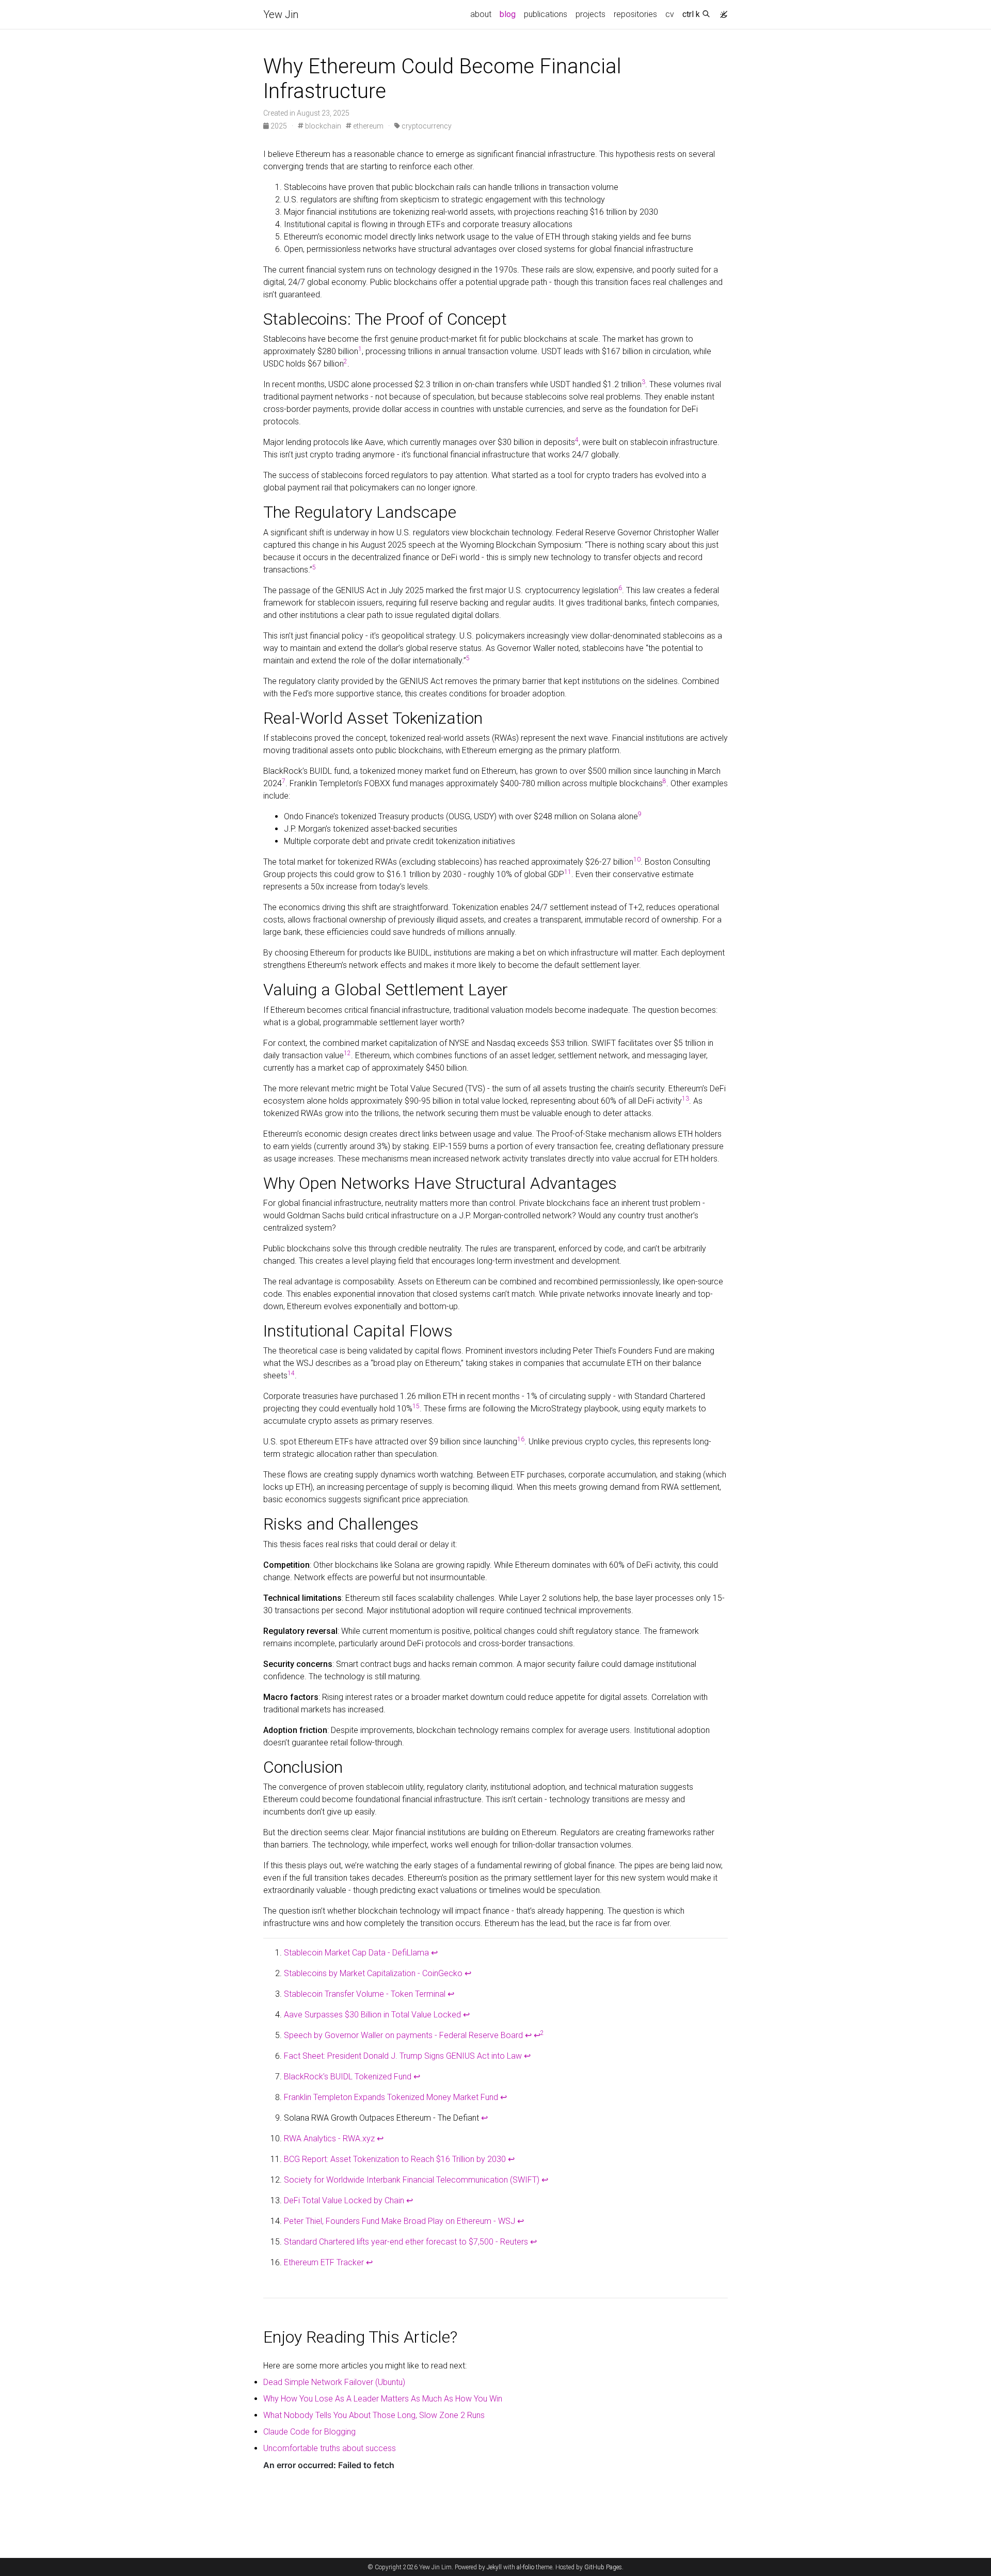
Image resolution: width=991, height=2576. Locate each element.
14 (291, 1373)
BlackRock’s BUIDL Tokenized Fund (348, 2077)
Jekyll (494, 2567)
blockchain (322, 126)
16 (521, 1439)
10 (637, 860)
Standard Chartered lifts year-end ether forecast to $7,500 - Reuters (406, 2242)
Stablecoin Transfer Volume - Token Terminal (365, 1994)
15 (416, 1406)
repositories (635, 14)
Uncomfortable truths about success (330, 2448)
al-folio (525, 2567)
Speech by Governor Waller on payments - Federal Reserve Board (403, 2035)
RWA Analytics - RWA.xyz (329, 2138)
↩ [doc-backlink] (434, 1953)
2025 (279, 126)
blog (508, 14)
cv (670, 14)
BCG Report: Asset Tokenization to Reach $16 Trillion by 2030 (395, 2159)
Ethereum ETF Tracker (324, 2262)
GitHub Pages (603, 2567)
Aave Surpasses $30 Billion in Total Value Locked (372, 2015)
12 (347, 1053)
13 (685, 1099)
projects (590, 14)
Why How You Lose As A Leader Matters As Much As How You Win (383, 2399)
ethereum (367, 126)
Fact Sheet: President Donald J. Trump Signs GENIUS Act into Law (403, 2056)
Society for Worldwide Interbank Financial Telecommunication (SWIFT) (412, 2180)
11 (568, 872)
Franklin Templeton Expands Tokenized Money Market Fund (391, 2097)
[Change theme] (721, 11)
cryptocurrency (426, 126)
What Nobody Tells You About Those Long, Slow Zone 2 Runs (374, 2415)
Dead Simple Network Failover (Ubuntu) (334, 2382)
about (481, 14)
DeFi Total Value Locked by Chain (344, 2200)
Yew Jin (281, 14)
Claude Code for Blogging (309, 2432)
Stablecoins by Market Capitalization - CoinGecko (373, 1973)
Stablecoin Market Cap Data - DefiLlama (356, 1953)
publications (546, 14)
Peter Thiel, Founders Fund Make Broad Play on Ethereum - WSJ (399, 2221)
